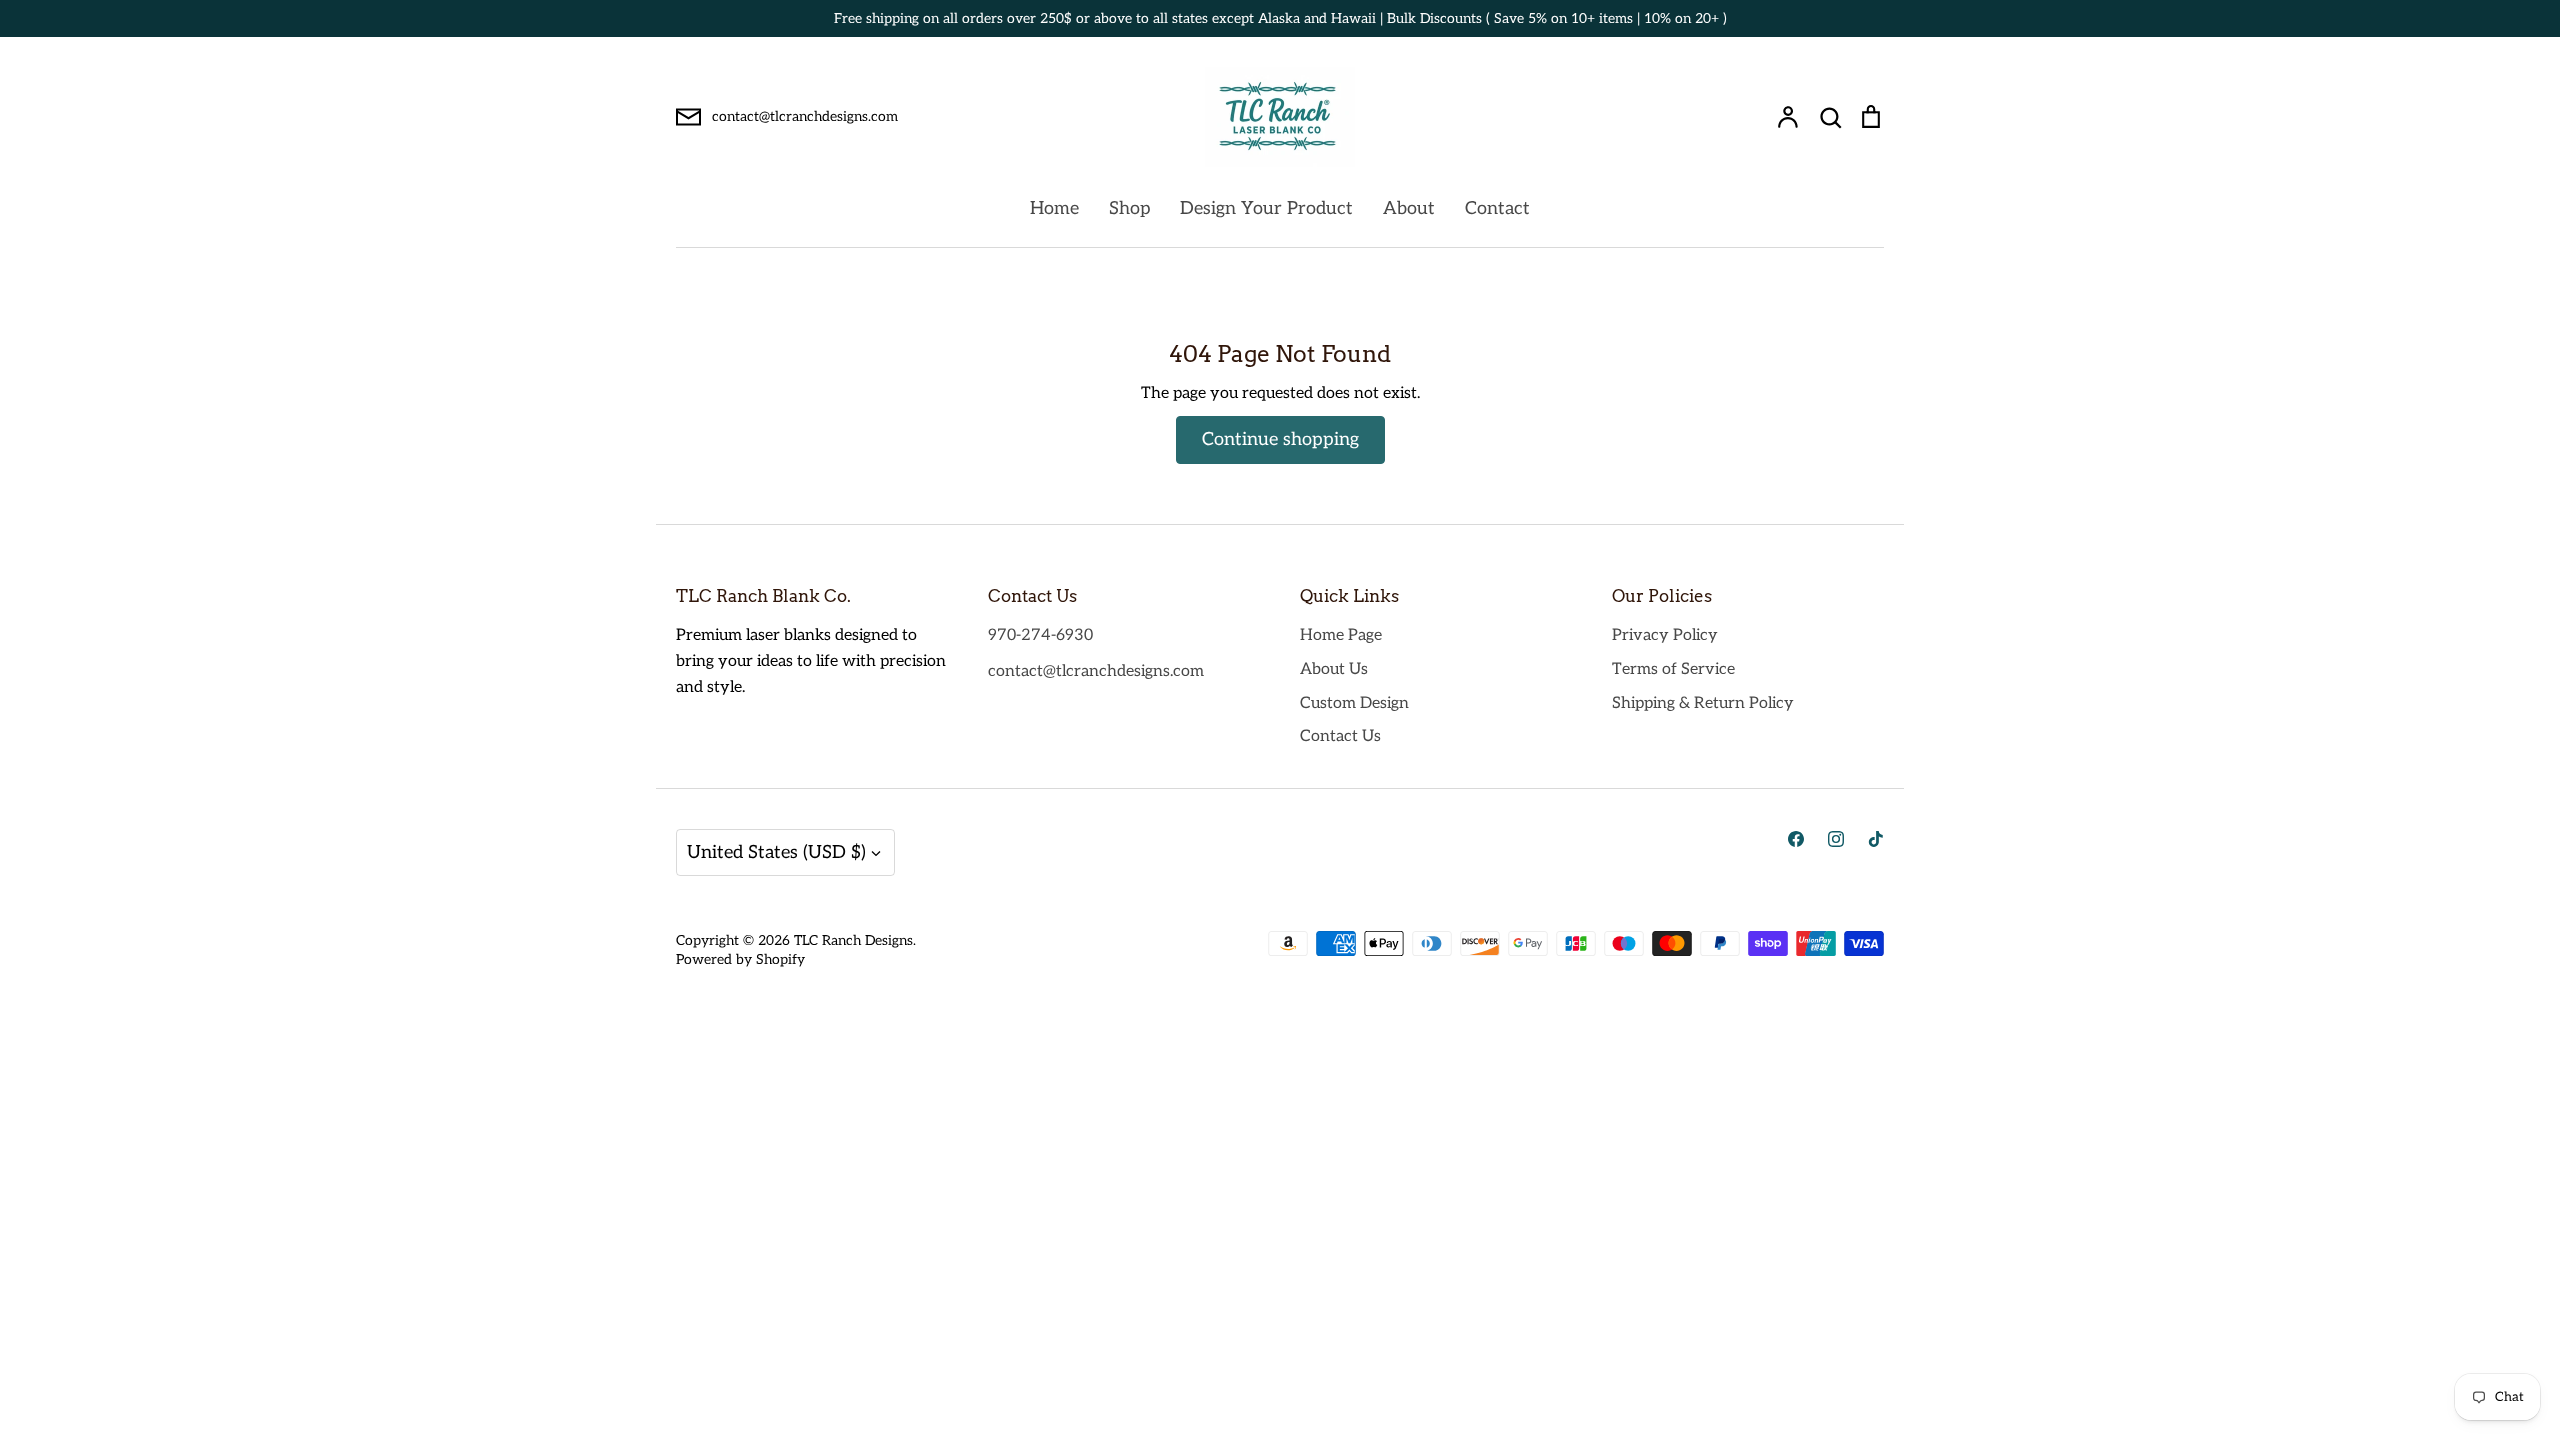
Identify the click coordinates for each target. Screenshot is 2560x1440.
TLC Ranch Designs (853, 940)
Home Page (1341, 635)
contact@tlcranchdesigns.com (1096, 671)
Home (1054, 208)
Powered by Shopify (740, 959)
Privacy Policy (1665, 635)
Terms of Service (1673, 669)
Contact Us (1340, 736)
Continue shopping (1280, 439)
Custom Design (1354, 703)
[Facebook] (1796, 839)
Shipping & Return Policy (1703, 703)
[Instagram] (1836, 839)
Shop (1129, 208)
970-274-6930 (1040, 635)
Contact (1497, 208)
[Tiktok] (1876, 839)
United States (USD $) (776, 852)
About (1409, 208)
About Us (1334, 669)
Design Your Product (1266, 208)
